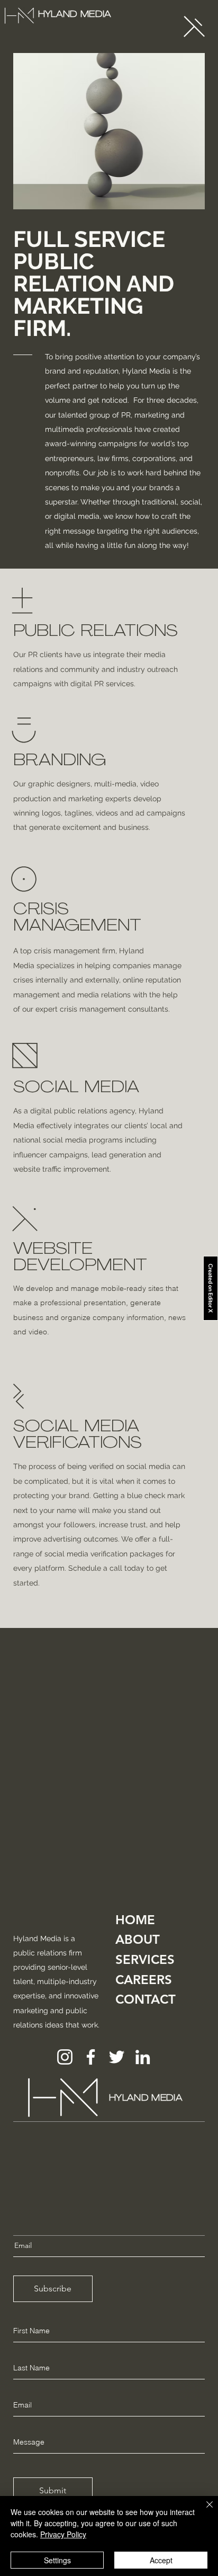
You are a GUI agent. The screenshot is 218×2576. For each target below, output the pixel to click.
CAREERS (144, 1980)
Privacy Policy (63, 2534)
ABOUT (138, 1939)
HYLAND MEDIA (75, 15)
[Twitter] (117, 2057)
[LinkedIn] (143, 2057)
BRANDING (60, 761)
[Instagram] (65, 2057)
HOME (135, 1920)
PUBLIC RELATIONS (96, 632)
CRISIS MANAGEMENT (77, 918)
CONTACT (146, 1999)
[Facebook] (91, 2057)
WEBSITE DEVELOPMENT (80, 1258)
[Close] (203, 2511)
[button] (194, 26)
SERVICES (145, 1959)
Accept (161, 2560)
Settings (57, 2560)
